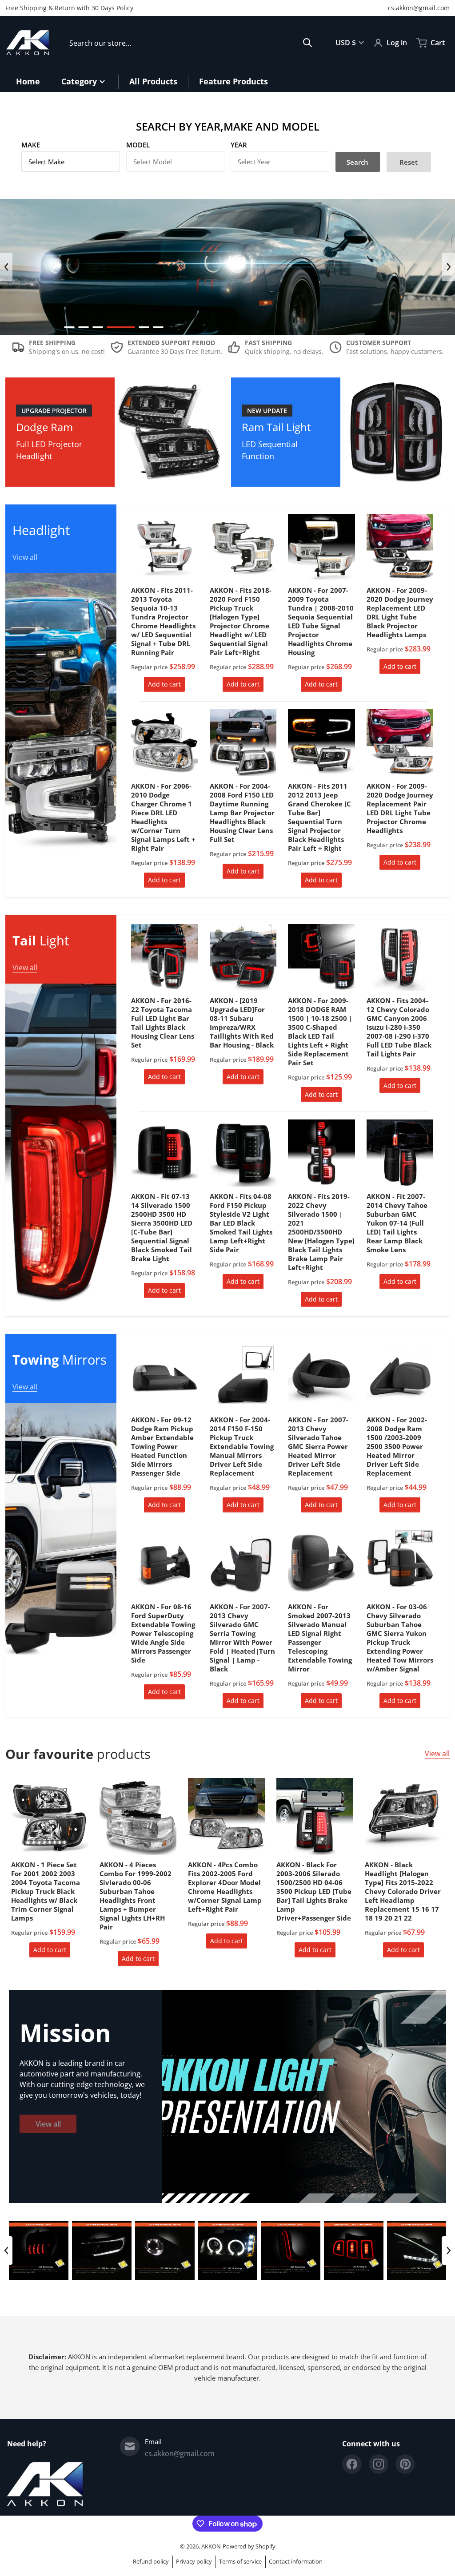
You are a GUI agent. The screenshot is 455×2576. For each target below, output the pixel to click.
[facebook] (352, 2464)
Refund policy (151, 2561)
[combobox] (191, 43)
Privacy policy (194, 2561)
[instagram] (379, 2464)
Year (239, 145)
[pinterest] (405, 2464)
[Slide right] (448, 267)
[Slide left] (6, 267)
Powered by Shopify (249, 2546)
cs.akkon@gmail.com (419, 8)
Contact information (296, 2561)
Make (31, 145)
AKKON (211, 2546)
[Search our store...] (307, 43)
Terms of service (240, 2561)
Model (138, 145)
